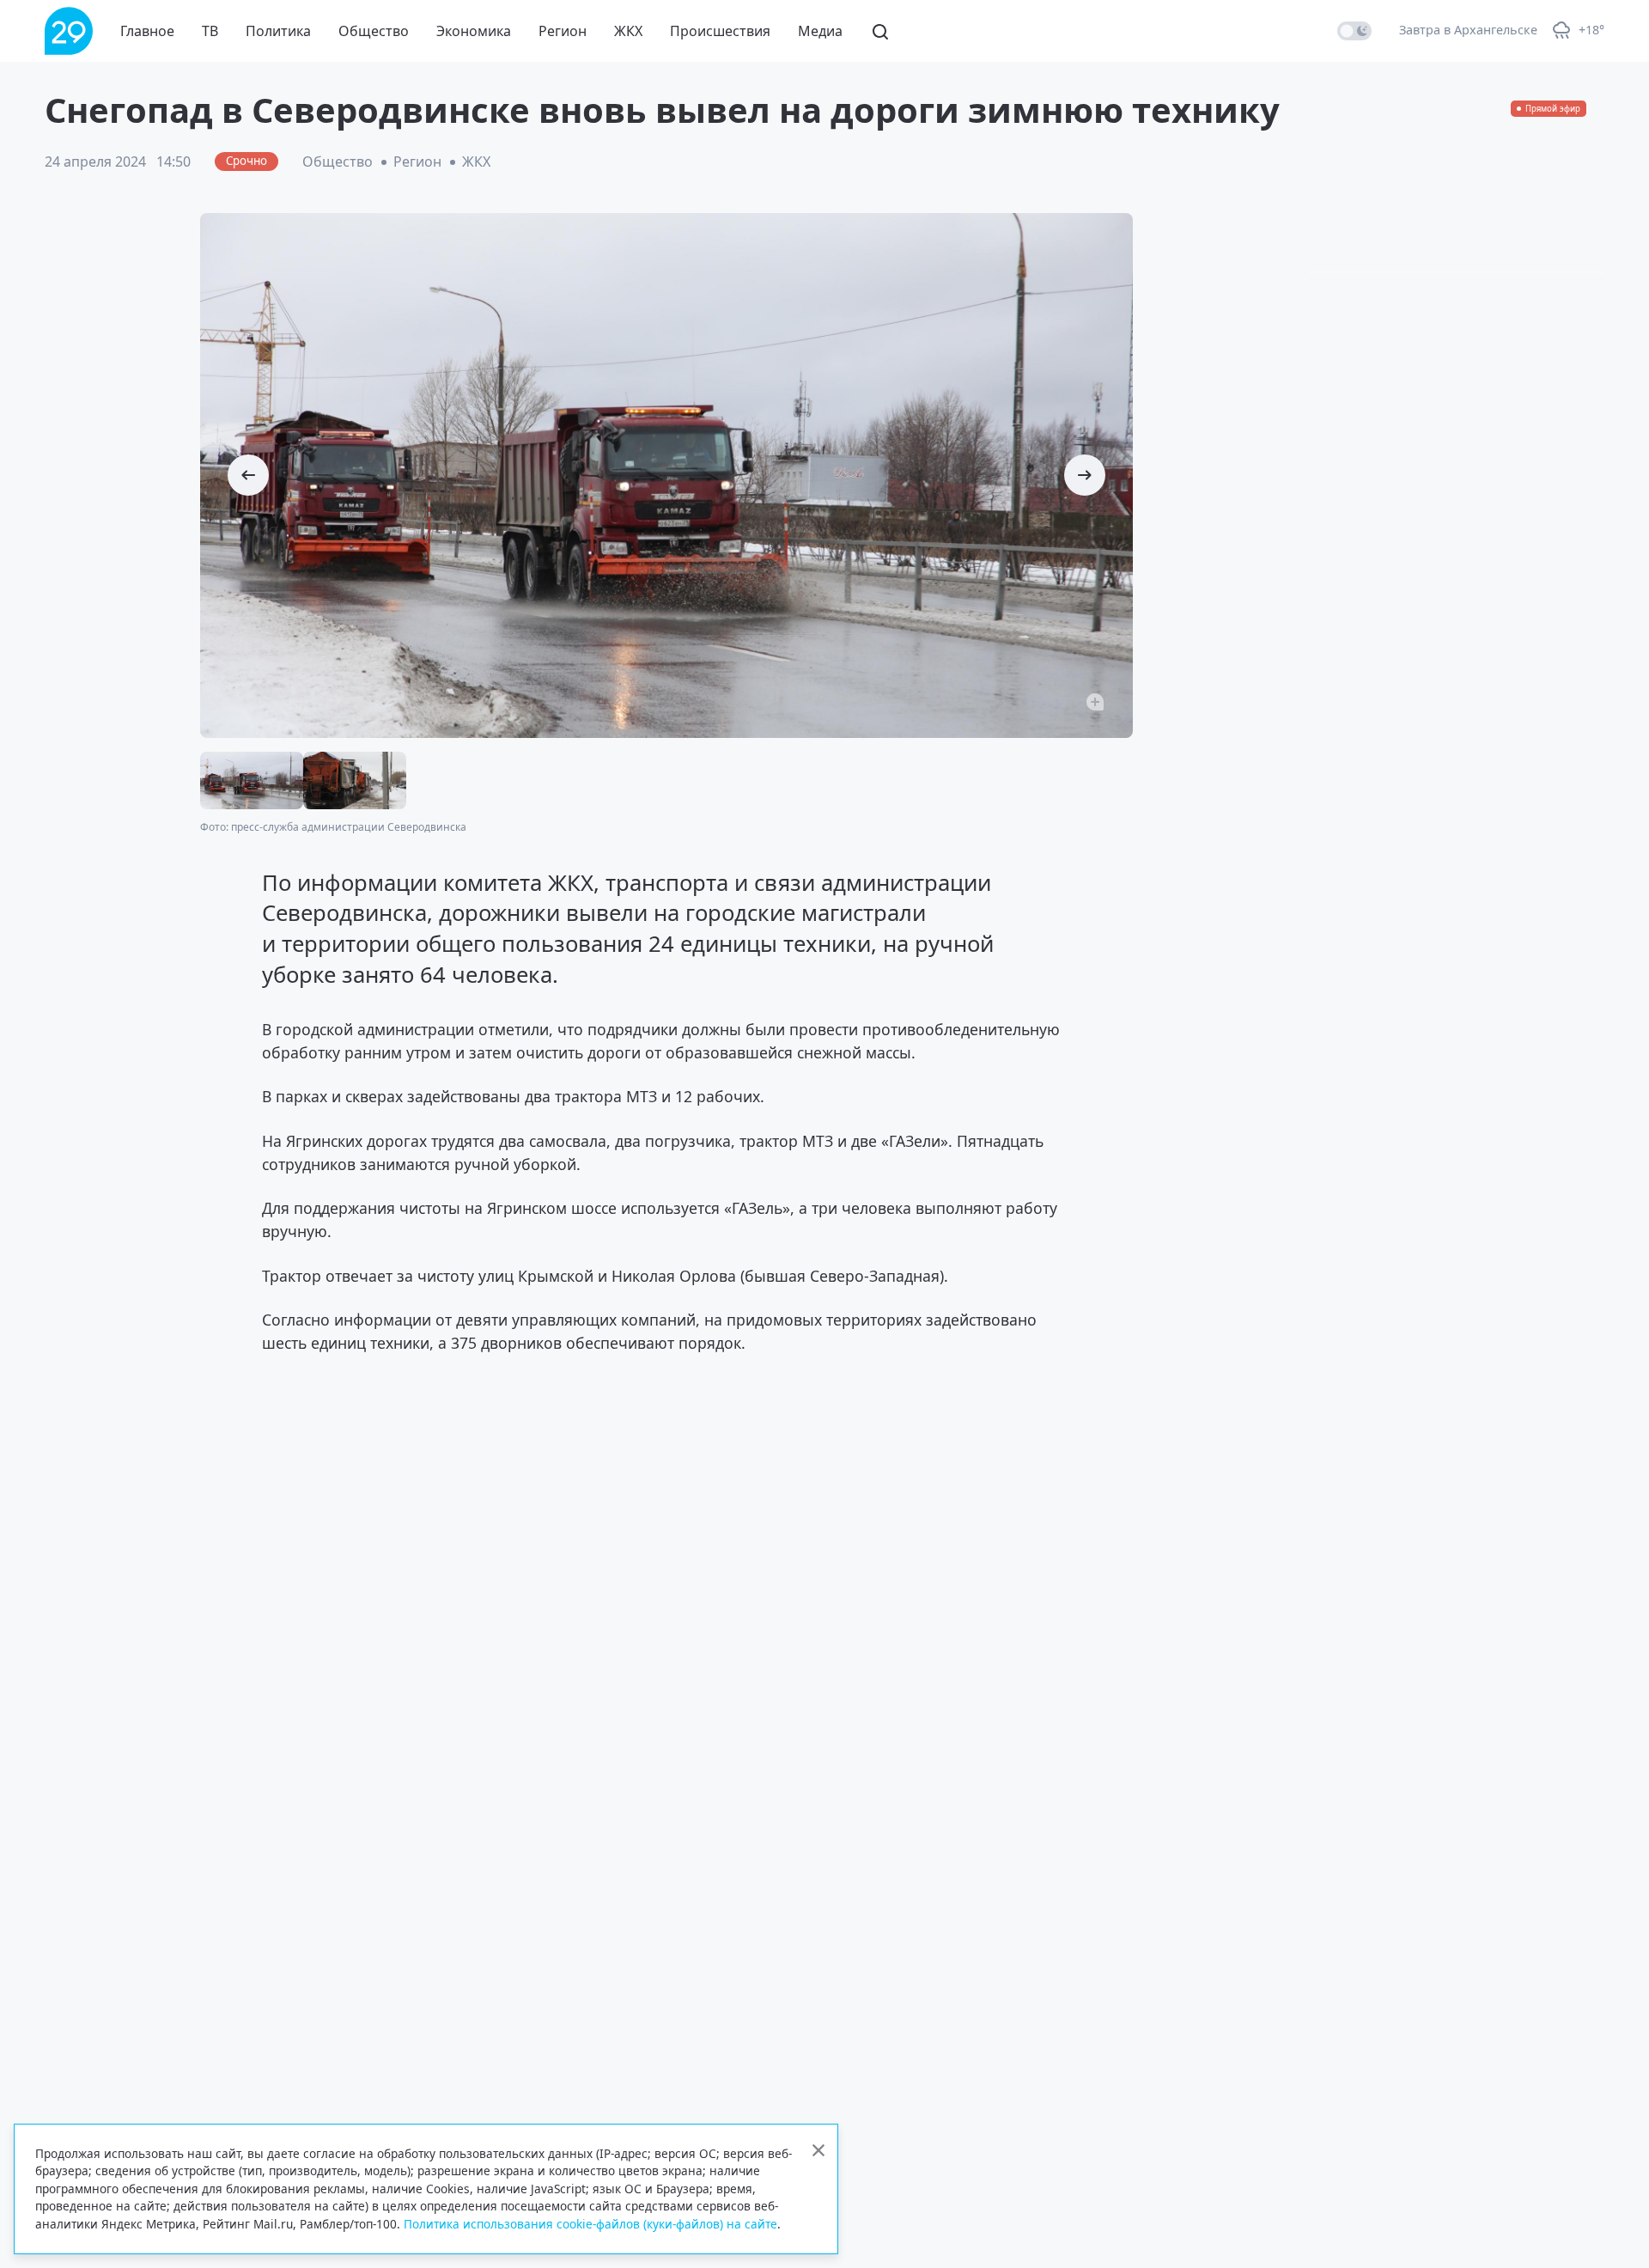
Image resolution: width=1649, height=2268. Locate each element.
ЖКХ (628, 31)
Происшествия (720, 31)
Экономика (474, 31)
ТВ (210, 31)
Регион (563, 31)
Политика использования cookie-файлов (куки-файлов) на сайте (590, 2224)
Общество (374, 31)
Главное (147, 31)
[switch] (1354, 31)
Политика (278, 31)
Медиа (820, 31)
